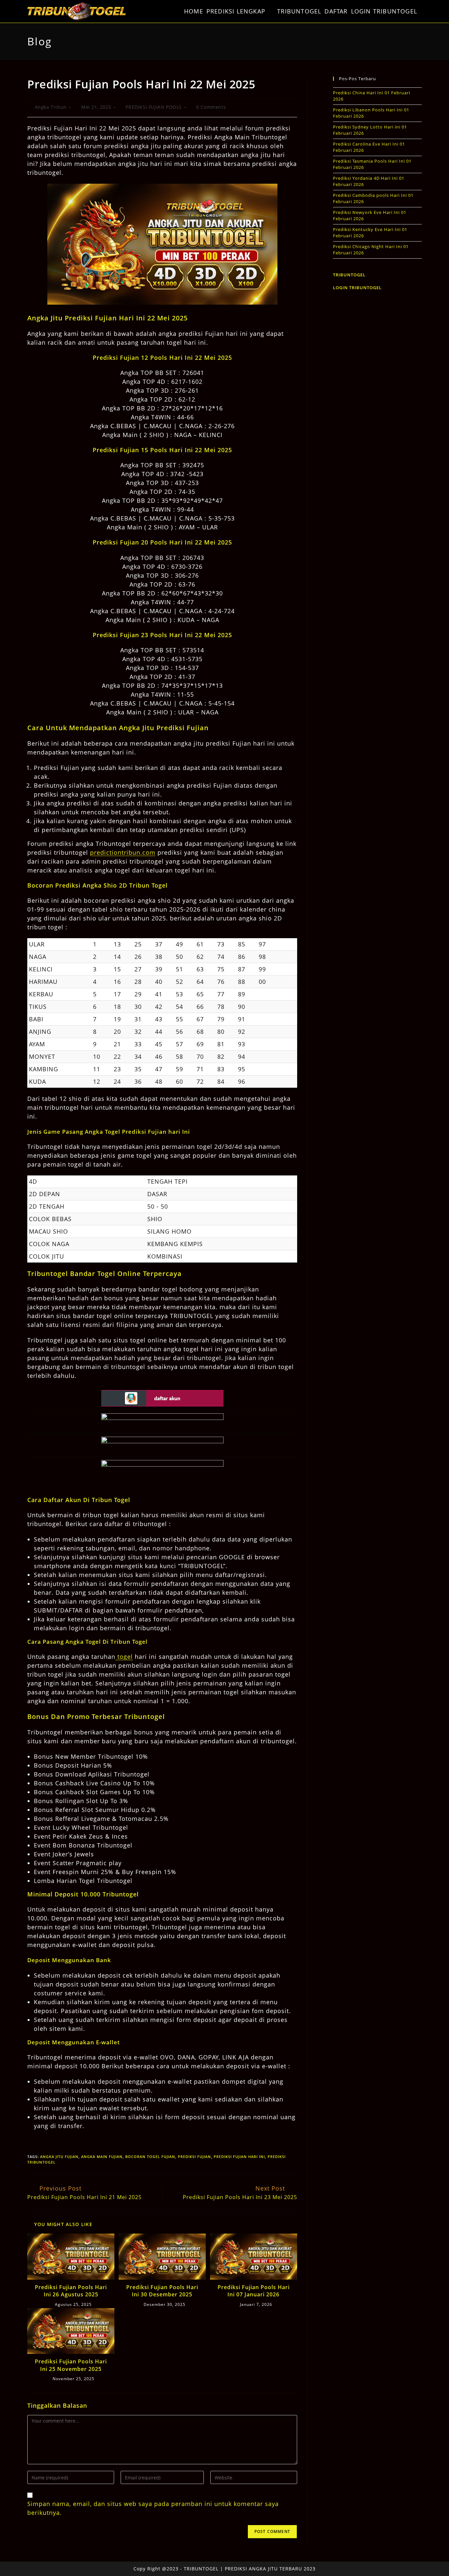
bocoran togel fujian (150, 2157)
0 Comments (211, 107)
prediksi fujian (194, 2157)
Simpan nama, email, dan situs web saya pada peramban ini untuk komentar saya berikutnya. (153, 2508)
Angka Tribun (51, 107)
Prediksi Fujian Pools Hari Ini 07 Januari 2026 (254, 2291)
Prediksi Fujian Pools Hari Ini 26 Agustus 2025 (71, 2291)
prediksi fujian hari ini (239, 2157)
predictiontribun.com (123, 852)
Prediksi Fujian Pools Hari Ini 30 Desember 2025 (162, 2291)
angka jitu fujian (59, 2157)
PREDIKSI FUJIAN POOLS (154, 107)
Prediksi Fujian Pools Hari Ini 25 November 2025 (71, 2365)
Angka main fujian (102, 2157)
